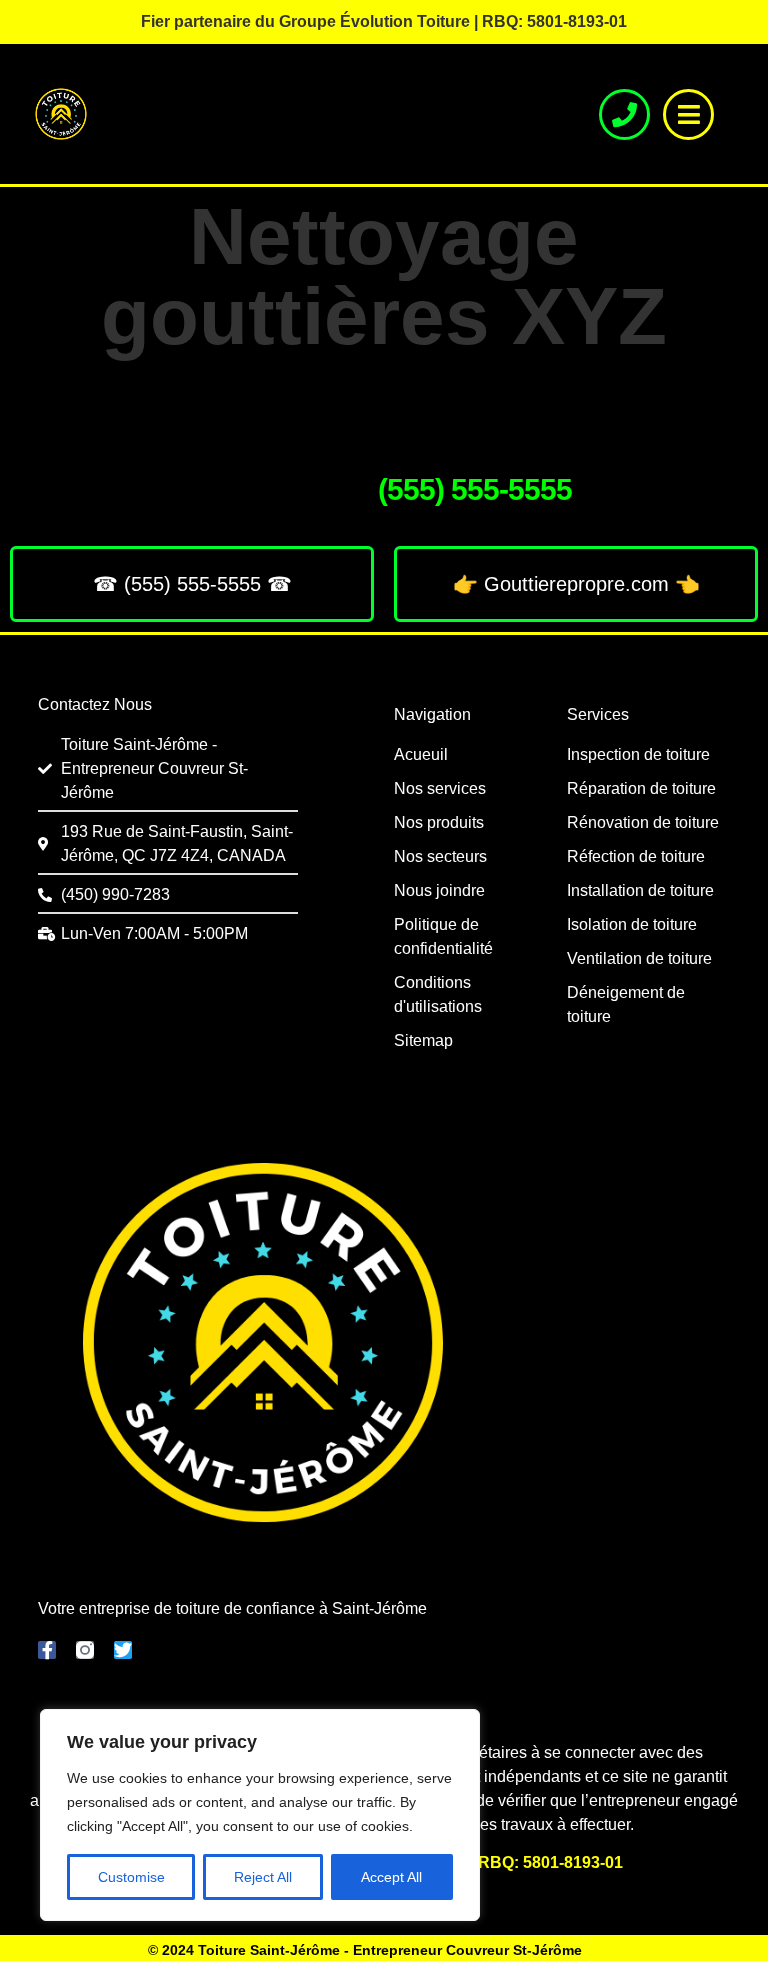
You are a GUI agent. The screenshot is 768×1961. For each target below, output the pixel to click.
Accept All (391, 1877)
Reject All (263, 1877)
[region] (260, 1815)
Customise (131, 1877)
